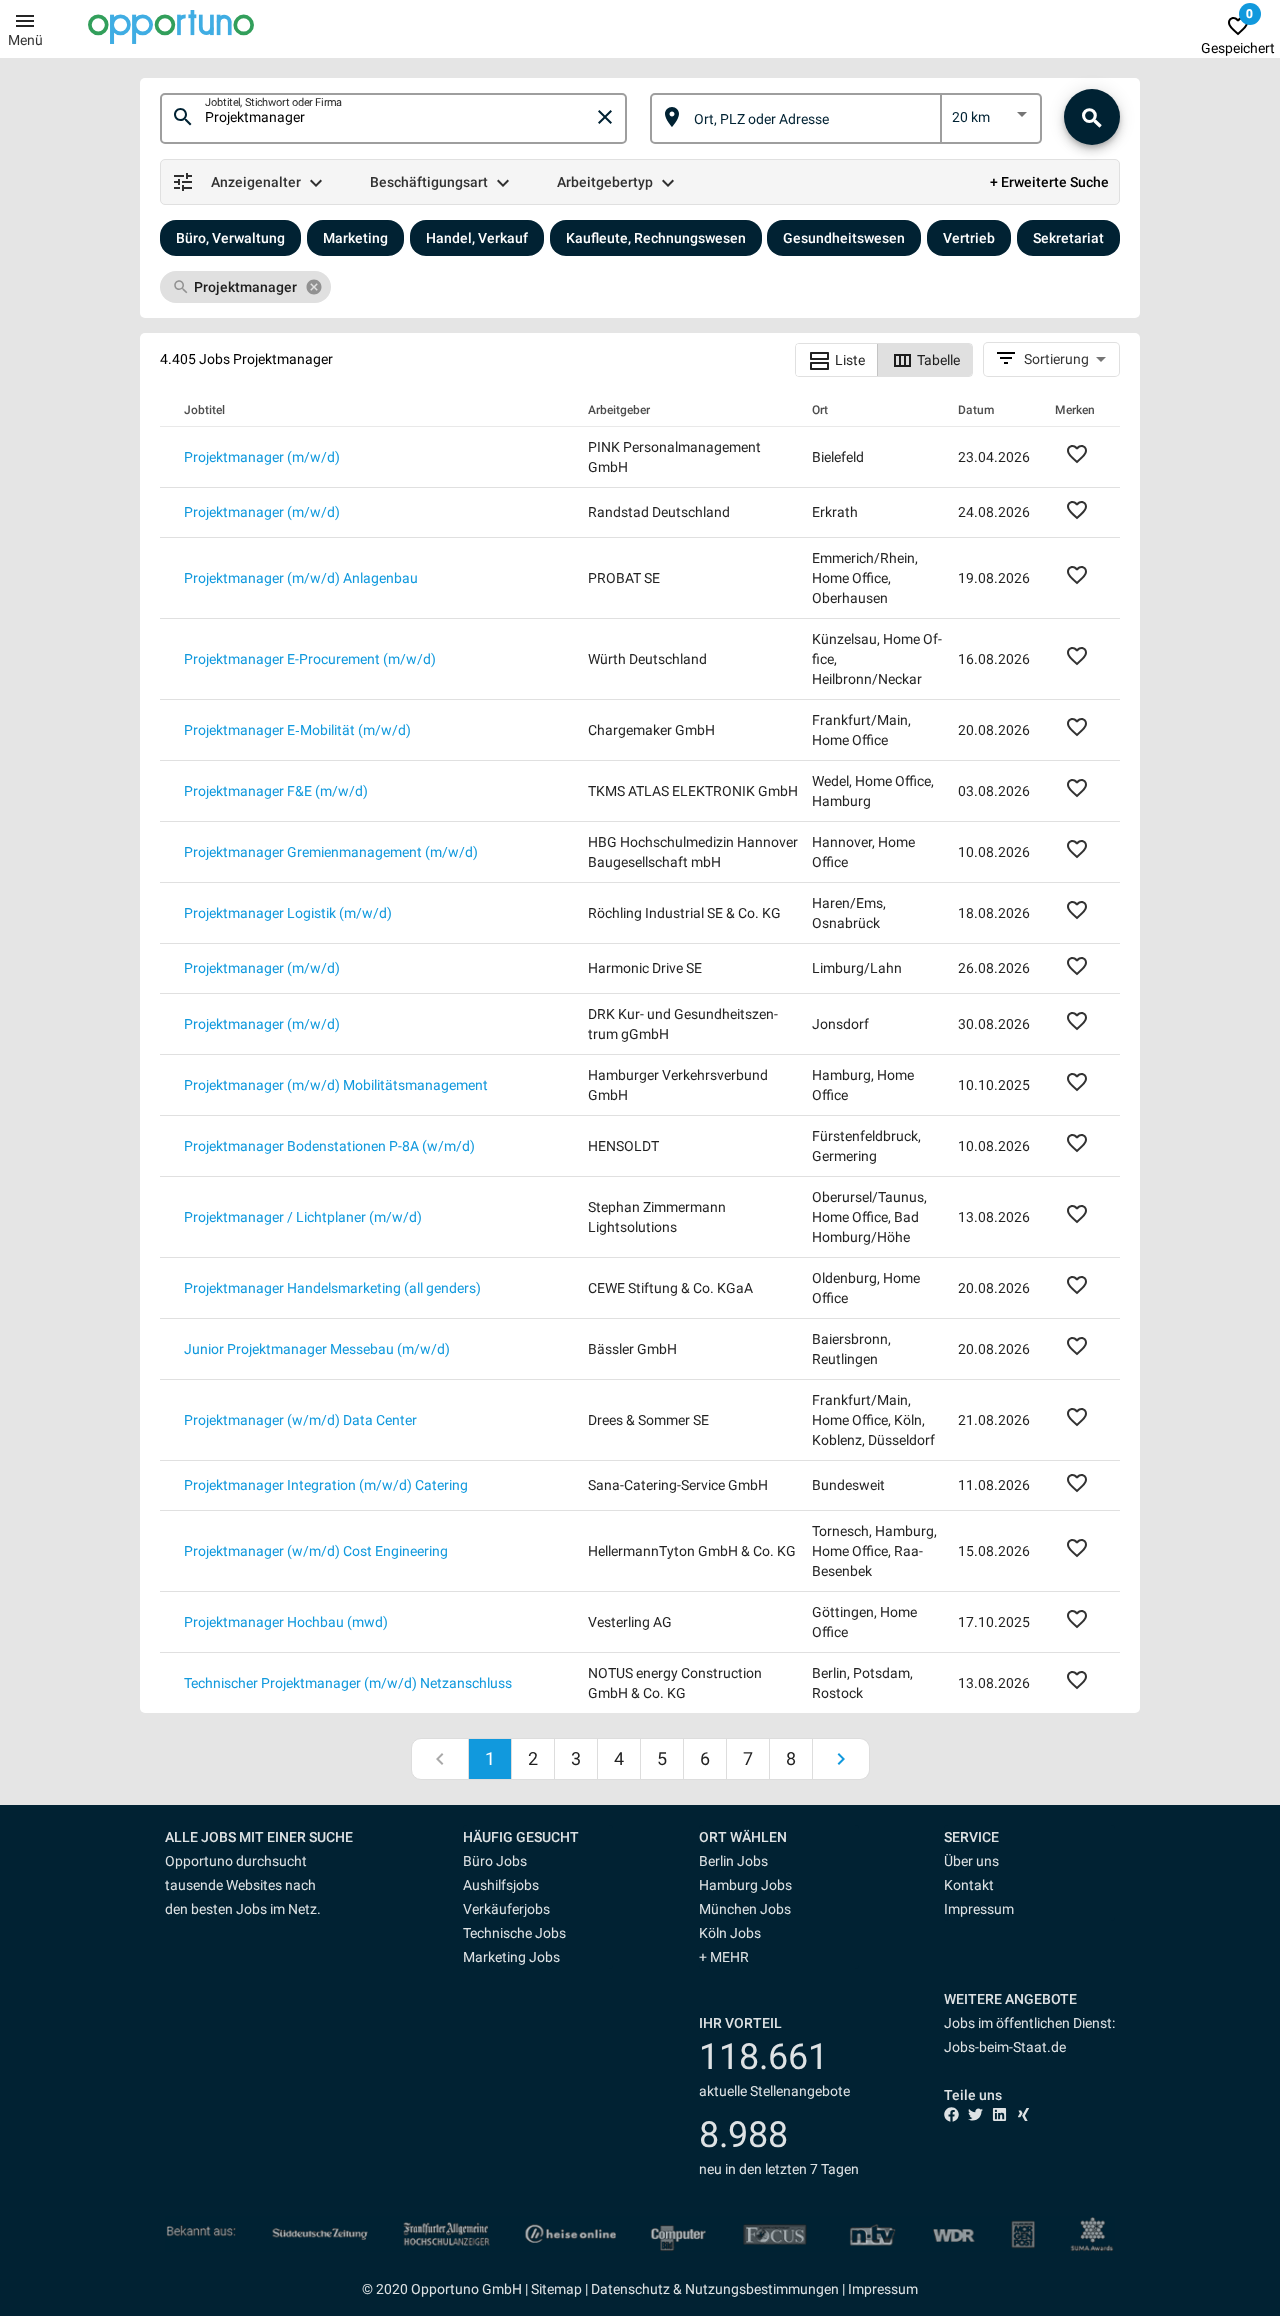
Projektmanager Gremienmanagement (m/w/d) (331, 852)
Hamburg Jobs (745, 1885)
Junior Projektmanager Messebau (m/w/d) (317, 1349)
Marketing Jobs (511, 1957)
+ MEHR (724, 1957)
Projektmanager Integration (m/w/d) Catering (326, 1485)
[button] (538, 1837)
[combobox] (399, 118)
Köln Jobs (730, 1933)
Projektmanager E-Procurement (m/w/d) (310, 659)
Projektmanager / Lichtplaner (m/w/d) (303, 1217)
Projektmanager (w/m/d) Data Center (300, 1420)
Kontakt (969, 1885)
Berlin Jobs (733, 1861)
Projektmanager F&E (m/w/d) (276, 791)
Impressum (979, 1909)
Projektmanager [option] (245, 287)
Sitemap (556, 2289)
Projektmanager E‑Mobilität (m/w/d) (297, 730)
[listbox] (991, 121)
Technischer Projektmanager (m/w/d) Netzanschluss (348, 1683)
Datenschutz (630, 2289)
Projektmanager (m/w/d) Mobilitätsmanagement (336, 1085)
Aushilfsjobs (501, 1885)
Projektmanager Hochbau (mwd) (286, 1622)
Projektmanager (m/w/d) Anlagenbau (301, 578)
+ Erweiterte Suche (1049, 182)
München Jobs (745, 1909)
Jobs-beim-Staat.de (1005, 2047)
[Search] (1092, 117)
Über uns (971, 1861)
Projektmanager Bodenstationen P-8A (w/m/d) (329, 1146)
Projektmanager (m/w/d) (262, 457)
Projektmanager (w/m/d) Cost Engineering (316, 1551)
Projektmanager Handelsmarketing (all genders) (332, 1288)
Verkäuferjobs (506, 1909)
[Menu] (25, 20)
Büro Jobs (495, 1861)
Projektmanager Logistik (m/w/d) (288, 913)
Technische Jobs (514, 1933)
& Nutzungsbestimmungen (754, 2289)
